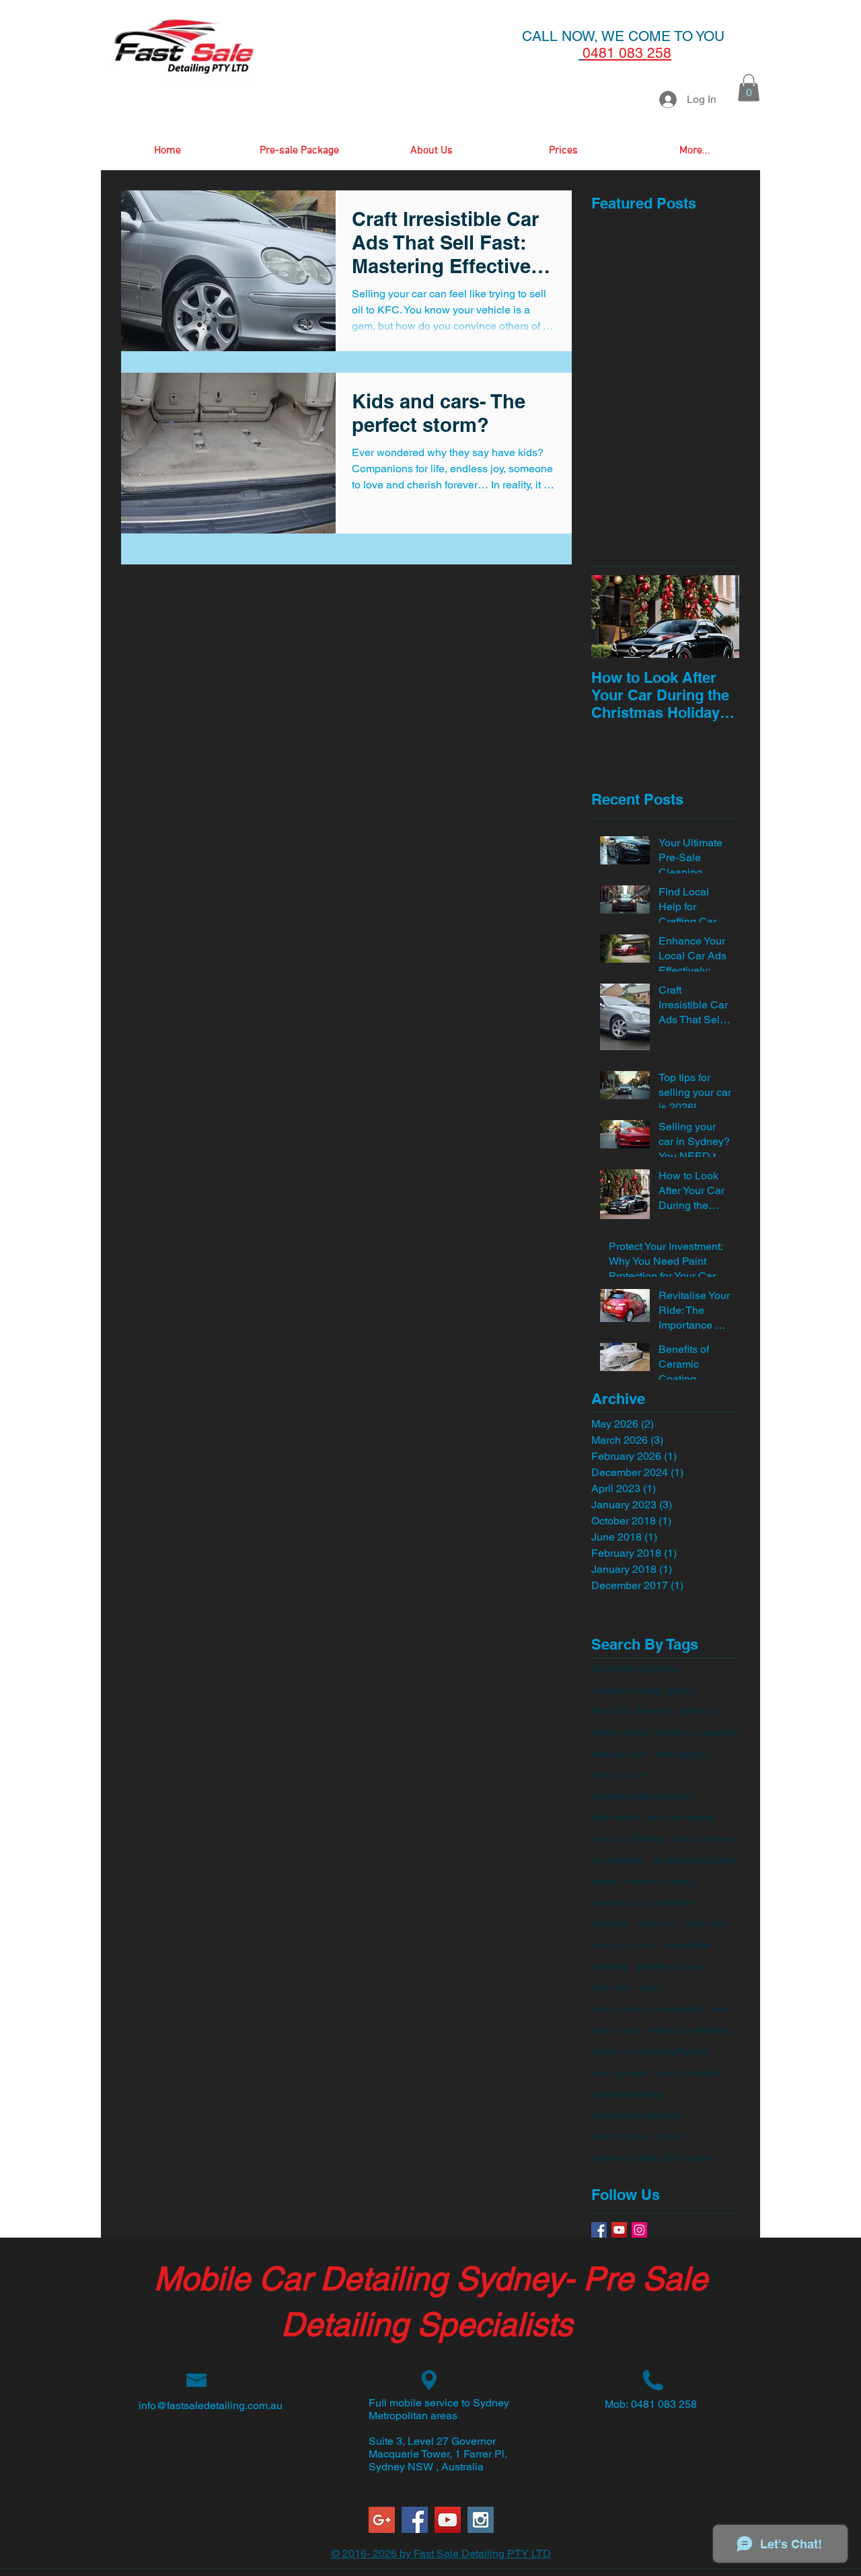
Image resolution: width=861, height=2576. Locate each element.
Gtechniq (698, 1711)
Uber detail (614, 1817)
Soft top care (619, 1775)
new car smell (621, 2073)
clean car (657, 1923)
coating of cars (623, 1945)
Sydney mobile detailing (642, 1796)
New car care (620, 1754)
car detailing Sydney (694, 1860)
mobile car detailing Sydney (650, 2051)
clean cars (707, 1923)
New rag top (682, 1754)
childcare (610, 1923)
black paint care (706, 1839)
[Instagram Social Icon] (639, 2230)
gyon (649, 1987)
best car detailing (628, 1839)
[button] (749, 88)
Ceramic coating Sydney (643, 1690)
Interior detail (619, 1732)
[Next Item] (718, 617)
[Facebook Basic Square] (599, 2230)
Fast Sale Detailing (631, 1711)
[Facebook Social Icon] (415, 2520)
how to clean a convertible (647, 2009)
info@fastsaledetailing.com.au (211, 2405)
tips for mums (620, 2136)
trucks (670, 2136)
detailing (609, 1966)
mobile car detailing (688, 2030)
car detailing (617, 1860)
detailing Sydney (670, 1966)
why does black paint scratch (652, 2158)
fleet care (611, 1987)
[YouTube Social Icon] (619, 2230)
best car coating (680, 1817)
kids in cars (615, 2030)
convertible (685, 1945)
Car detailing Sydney (635, 1668)
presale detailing (626, 2094)
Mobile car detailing (697, 1732)
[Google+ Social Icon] (382, 2520)
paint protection (691, 2073)
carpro (605, 1881)
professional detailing (636, 2115)
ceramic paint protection (642, 1903)
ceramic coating (661, 1881)
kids (719, 2009)
